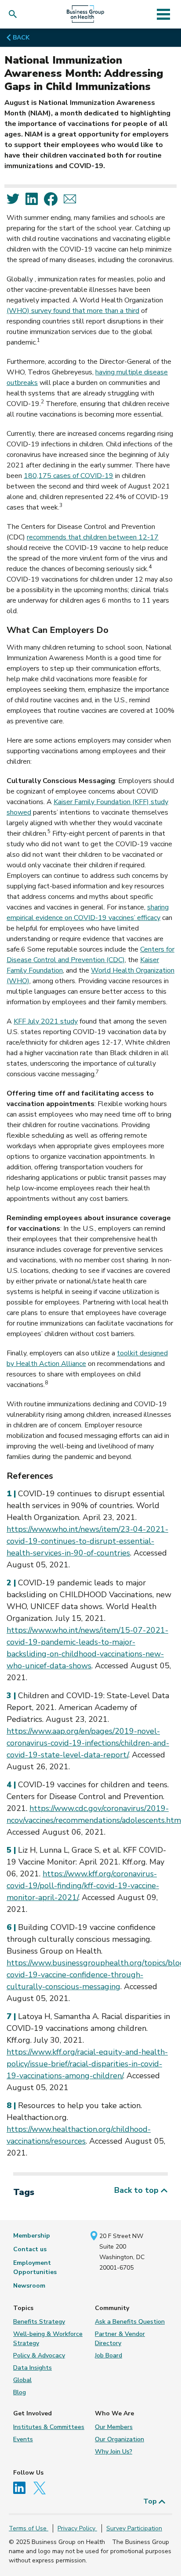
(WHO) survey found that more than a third (73, 311)
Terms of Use (29, 2528)
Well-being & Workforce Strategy (48, 2339)
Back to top (138, 2190)
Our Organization (119, 2439)
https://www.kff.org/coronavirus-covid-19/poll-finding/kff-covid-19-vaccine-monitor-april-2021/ (83, 1886)
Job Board (109, 2355)
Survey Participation (134, 2528)
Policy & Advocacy (39, 2355)
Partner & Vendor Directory (120, 2339)
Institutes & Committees (49, 2427)
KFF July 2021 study (46, 1021)
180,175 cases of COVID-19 (69, 476)
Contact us (30, 2249)
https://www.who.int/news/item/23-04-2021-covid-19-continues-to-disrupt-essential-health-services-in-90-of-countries (87, 1541)
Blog (20, 2392)
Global (22, 2380)
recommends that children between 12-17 (93, 537)
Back (21, 38)
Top (151, 2501)
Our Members (114, 2427)
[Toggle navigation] (163, 14)
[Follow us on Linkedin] (22, 2488)
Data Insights (33, 2368)
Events (23, 2439)
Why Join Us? (114, 2452)
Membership (32, 2236)
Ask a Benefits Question (130, 2322)
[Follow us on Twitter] (42, 2488)
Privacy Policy (77, 2528)
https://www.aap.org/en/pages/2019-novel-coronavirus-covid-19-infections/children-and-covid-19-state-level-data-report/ (88, 1743)
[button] (15, 14)
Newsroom (29, 2286)
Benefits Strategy (39, 2322)
